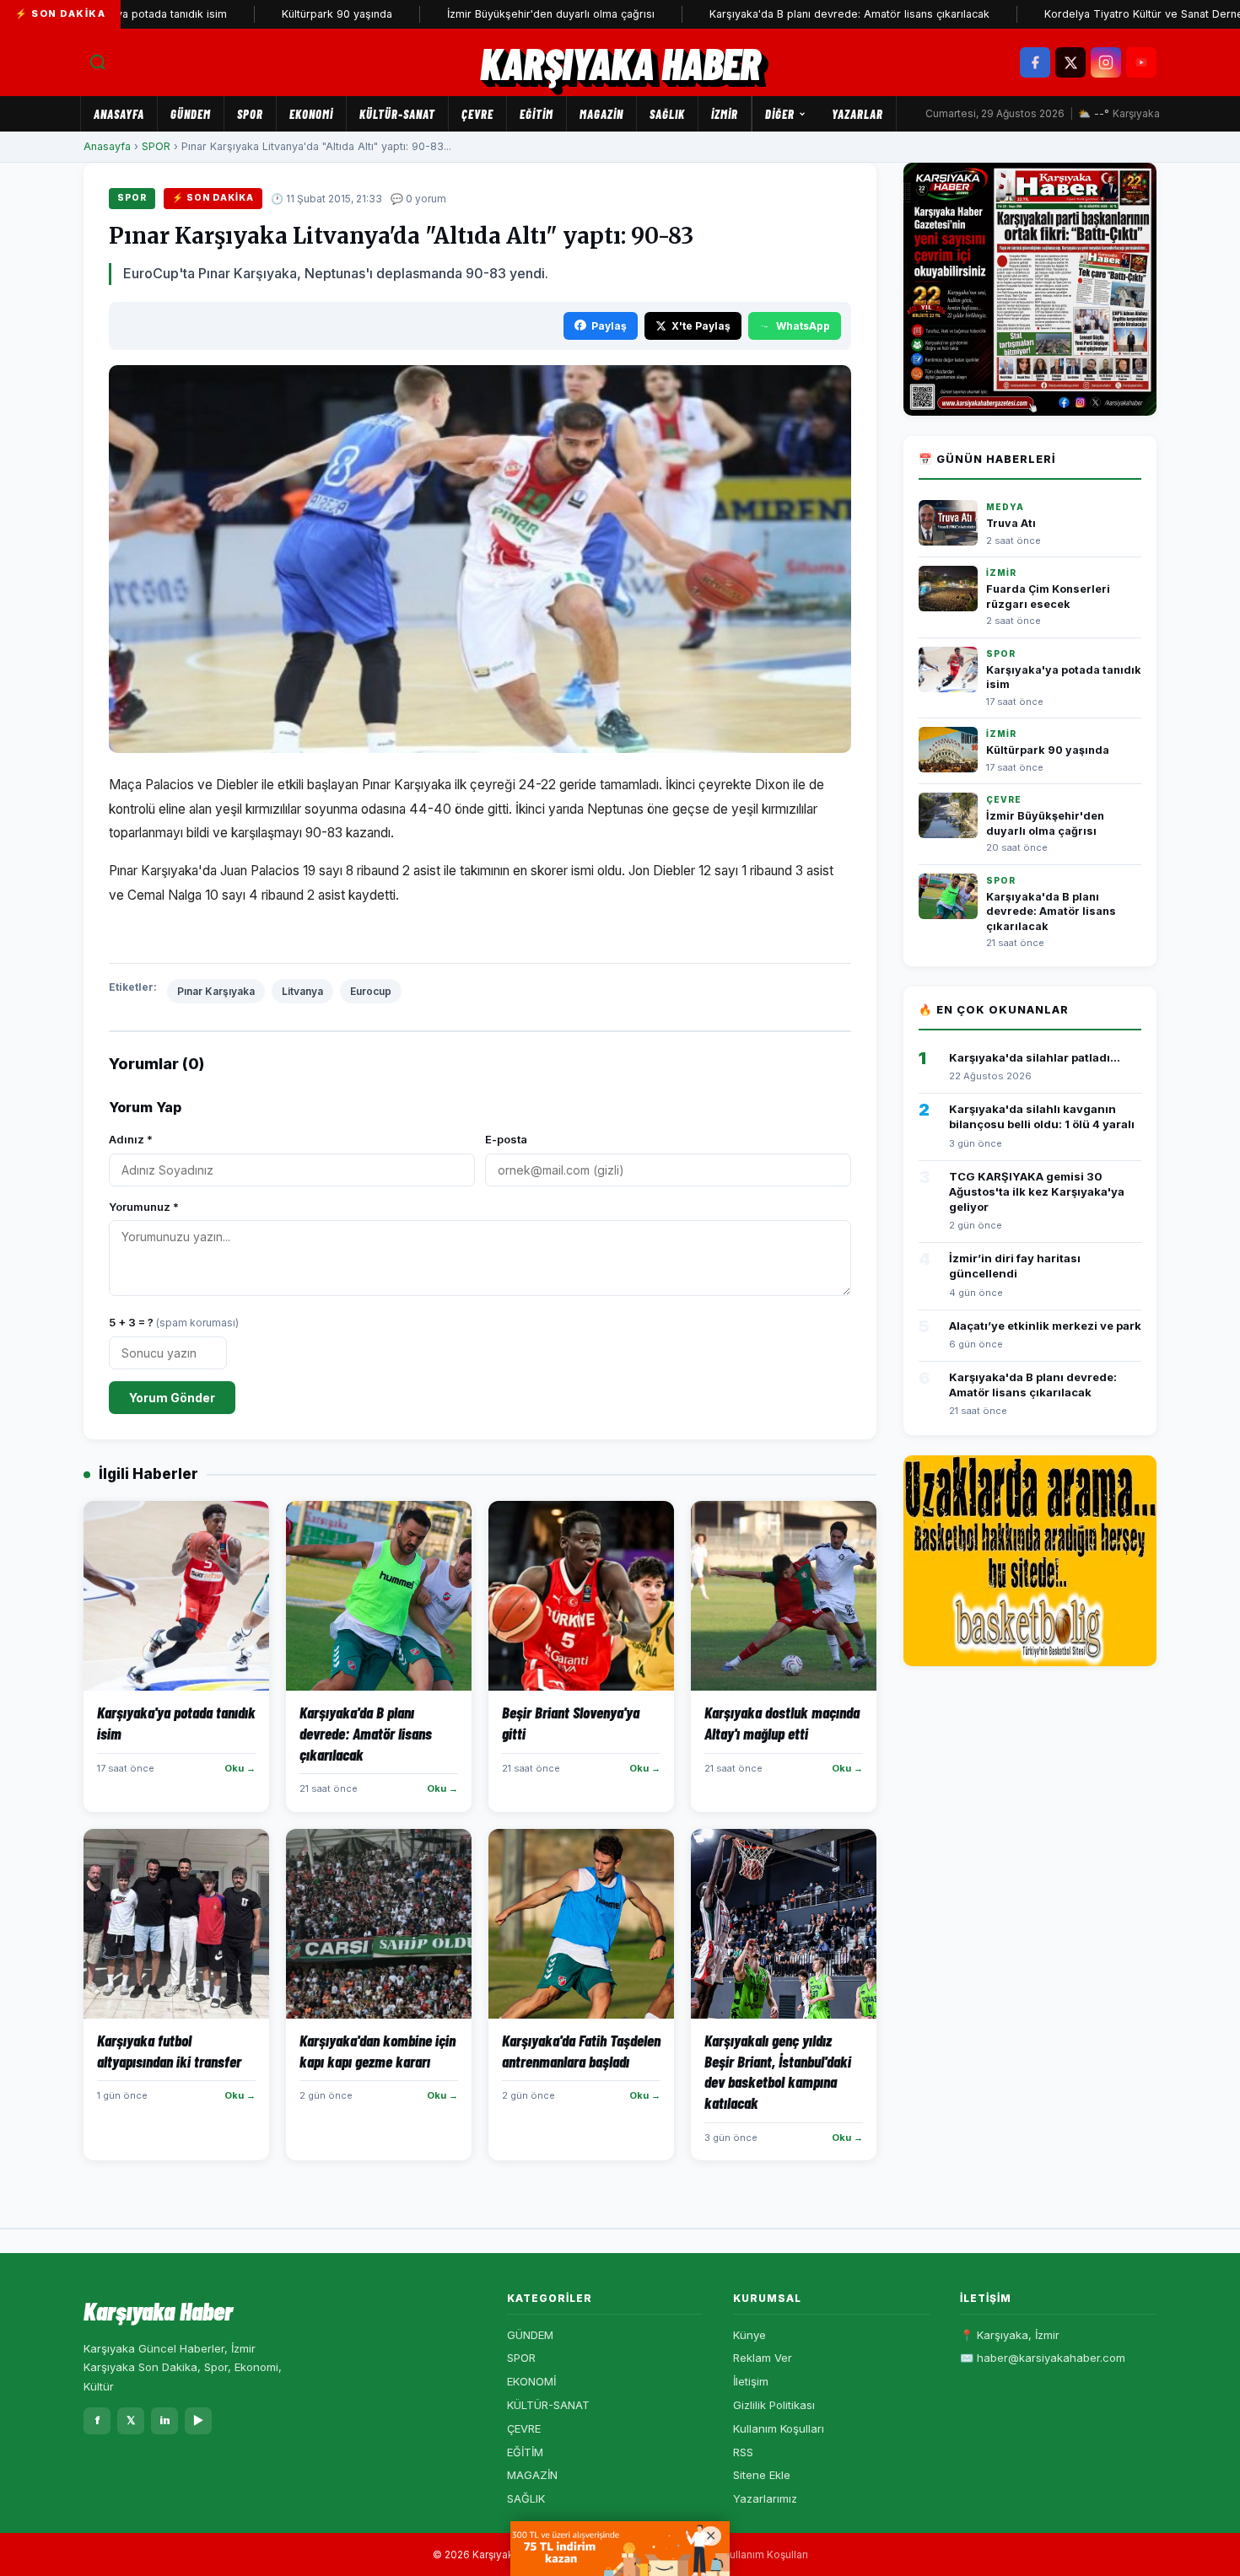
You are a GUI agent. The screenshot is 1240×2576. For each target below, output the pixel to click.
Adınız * (131, 1139)
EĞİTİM (536, 114)
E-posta (506, 1139)
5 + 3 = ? (174, 1322)
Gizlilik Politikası (774, 2405)
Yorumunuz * (144, 1207)
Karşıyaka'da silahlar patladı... (1035, 1057)
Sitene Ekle (762, 2475)
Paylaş (609, 326)
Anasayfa (119, 114)
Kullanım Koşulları (779, 2428)
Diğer (780, 114)
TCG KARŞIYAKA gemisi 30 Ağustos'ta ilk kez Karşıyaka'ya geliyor (1037, 1191)
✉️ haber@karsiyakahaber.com (1043, 2358)
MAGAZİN (601, 114)
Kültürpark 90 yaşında (279, 14)
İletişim (751, 2381)
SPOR (250, 114)
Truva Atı (1011, 523)
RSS (743, 2452)
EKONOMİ (311, 114)
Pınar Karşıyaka (216, 991)
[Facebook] (1035, 62)
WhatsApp (803, 326)
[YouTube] (1141, 62)
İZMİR (725, 114)
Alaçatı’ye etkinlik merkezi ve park (1045, 1326)
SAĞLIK (667, 114)
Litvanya (302, 991)
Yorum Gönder (172, 1398)
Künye (749, 2335)
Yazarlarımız (765, 2498)
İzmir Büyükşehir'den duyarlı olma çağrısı (493, 14)
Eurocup (371, 991)
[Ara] (98, 62)
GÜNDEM (191, 114)
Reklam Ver (763, 2358)
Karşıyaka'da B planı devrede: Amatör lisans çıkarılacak (791, 14)
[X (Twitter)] (1070, 62)
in (165, 2420)
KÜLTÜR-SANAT (397, 114)
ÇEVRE (477, 114)
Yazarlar (857, 114)
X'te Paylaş (701, 326)
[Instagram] (1106, 62)
